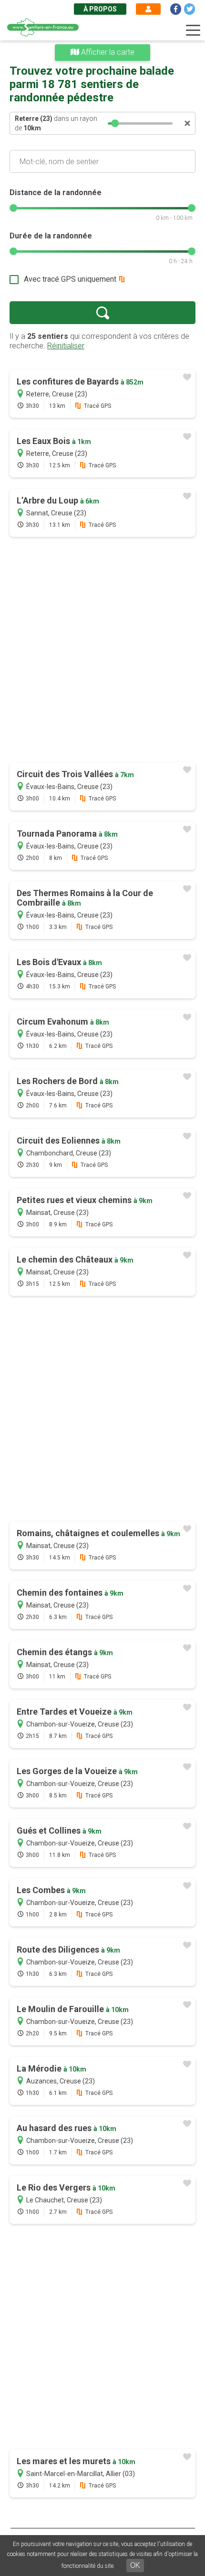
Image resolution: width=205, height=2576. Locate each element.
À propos (100, 9)
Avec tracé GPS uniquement (70, 279)
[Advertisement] (102, 651)
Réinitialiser (66, 346)
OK (135, 2565)
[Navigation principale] (193, 30)
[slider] (115, 123)
